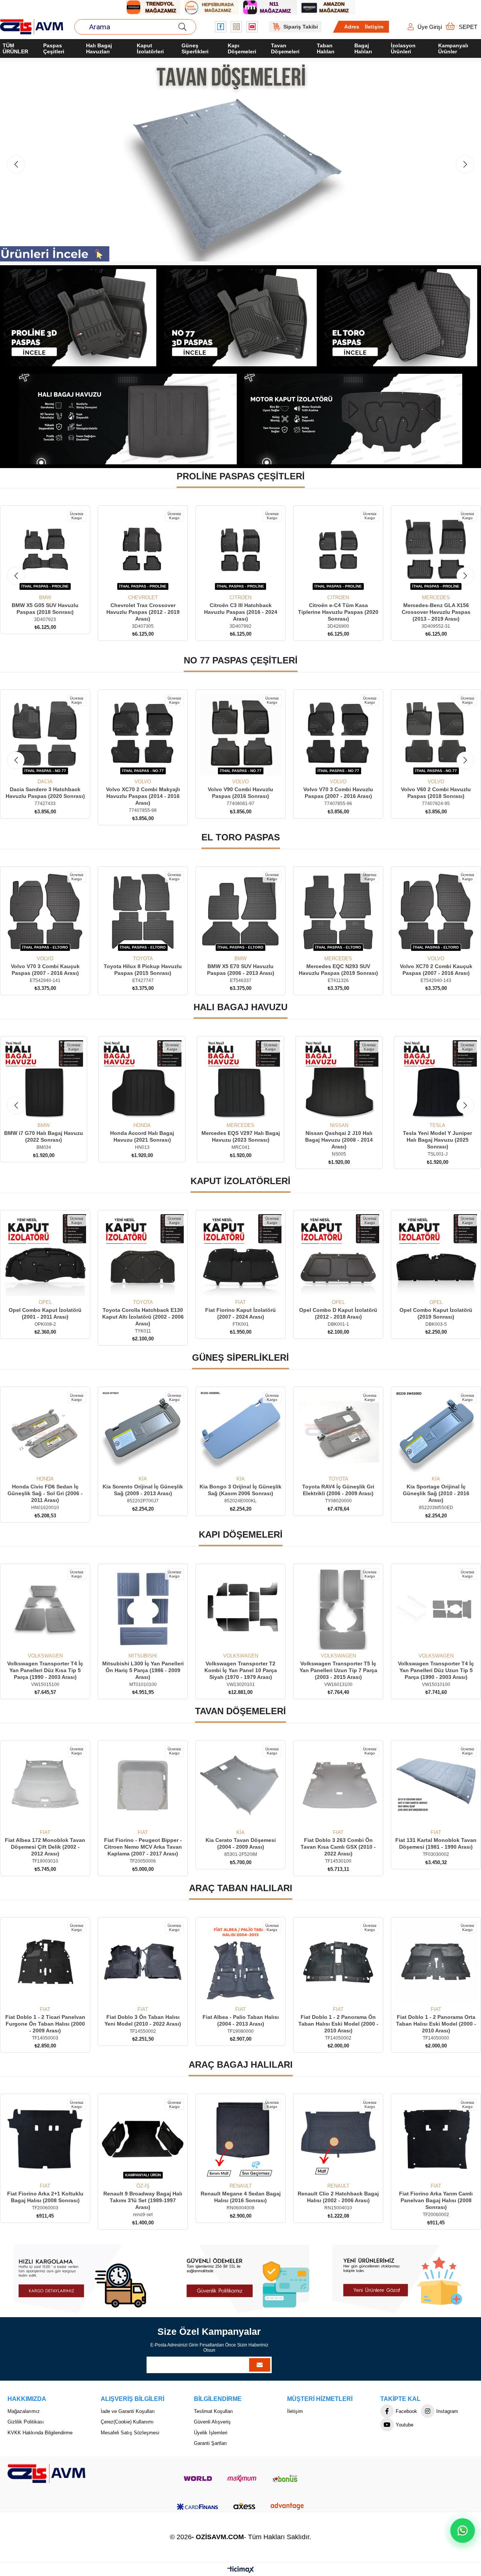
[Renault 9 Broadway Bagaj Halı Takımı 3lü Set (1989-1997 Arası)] (45, 2139)
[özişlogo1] (46, 2473)
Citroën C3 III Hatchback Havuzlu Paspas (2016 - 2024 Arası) (45, 612)
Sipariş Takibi (301, 27)
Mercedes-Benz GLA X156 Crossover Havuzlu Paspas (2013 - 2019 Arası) (241, 612)
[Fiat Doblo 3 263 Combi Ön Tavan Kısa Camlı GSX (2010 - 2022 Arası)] (143, 1785)
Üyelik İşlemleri (211, 2433)
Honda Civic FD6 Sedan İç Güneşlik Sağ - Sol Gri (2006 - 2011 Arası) (338, 1493)
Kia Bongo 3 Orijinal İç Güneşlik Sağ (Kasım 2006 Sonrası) (45, 1490)
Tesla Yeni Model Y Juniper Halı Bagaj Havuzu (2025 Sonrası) (240, 1140)
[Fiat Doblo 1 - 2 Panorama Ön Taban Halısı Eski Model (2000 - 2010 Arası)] (240, 1962)
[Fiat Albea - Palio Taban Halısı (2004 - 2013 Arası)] (143, 1962)
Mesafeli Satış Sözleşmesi (130, 2433)
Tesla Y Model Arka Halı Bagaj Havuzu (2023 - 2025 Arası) (339, 1136)
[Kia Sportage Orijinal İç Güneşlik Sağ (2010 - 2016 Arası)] (240, 1432)
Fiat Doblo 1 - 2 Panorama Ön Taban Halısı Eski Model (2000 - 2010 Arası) (241, 2024)
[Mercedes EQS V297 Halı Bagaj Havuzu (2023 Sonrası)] (44, 1080)
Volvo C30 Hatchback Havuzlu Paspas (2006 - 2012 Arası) (436, 793)
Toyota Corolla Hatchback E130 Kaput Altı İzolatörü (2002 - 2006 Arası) (45, 1317)
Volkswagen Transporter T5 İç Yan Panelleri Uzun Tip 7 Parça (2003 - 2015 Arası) (241, 1670)
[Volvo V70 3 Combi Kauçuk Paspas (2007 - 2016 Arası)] (338, 911)
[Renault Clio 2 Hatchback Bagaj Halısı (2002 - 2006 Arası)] (240, 2139)
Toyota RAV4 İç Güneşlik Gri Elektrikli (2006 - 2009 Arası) (143, 1490)
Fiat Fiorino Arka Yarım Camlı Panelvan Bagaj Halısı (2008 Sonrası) (338, 2200)
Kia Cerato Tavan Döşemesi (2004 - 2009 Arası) (45, 1843)
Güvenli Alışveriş (212, 2422)
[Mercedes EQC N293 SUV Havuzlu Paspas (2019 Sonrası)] (143, 911)
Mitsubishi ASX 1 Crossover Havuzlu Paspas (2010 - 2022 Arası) (436, 612)
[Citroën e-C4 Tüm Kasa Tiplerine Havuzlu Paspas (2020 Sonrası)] (143, 550)
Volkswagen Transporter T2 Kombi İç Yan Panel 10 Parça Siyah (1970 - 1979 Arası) (143, 1670)
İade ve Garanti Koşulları (128, 2411)
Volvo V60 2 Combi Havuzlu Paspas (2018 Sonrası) (338, 793)
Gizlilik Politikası (26, 2422)
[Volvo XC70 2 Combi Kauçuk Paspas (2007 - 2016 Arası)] (240, 911)
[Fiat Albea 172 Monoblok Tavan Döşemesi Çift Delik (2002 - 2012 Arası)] (338, 1785)
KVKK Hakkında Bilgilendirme (40, 2433)
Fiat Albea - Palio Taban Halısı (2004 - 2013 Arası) (143, 2020)
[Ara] (182, 27)
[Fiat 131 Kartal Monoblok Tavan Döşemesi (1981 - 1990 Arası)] (240, 1785)
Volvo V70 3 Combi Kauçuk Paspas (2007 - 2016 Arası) (338, 970)
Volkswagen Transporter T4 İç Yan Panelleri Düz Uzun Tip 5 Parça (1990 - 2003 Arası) (338, 1670)
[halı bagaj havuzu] (128, 419)
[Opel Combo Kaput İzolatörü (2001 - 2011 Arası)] (436, 1255)
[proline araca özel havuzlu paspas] (80, 318)
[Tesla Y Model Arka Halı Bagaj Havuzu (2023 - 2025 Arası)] (339, 1080)
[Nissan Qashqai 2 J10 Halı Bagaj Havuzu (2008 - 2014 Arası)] (142, 1080)
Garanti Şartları (210, 2443)
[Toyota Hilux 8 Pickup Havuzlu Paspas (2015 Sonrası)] (436, 911)
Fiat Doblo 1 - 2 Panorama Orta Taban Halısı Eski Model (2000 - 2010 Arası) (338, 2024)
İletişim (374, 27)
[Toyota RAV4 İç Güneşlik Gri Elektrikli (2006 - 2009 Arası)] (143, 1432)
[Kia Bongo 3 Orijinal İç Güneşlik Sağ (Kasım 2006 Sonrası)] (45, 1432)
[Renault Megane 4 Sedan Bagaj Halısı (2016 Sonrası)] (143, 2139)
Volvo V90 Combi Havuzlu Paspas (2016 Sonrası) (143, 793)
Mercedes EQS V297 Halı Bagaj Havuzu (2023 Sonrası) (44, 1136)
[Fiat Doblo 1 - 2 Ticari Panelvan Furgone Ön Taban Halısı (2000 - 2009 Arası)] (436, 1962)
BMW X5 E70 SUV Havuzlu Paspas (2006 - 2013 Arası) (45, 970)
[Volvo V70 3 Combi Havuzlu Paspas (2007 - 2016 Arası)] (240, 734)
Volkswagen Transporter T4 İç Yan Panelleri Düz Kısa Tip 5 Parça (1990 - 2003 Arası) (436, 1670)
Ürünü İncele (54, 581)
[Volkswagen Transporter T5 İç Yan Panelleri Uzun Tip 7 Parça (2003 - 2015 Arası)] (240, 1609)
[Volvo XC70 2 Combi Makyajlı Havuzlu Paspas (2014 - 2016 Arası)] (45, 734)
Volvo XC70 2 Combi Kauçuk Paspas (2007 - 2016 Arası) (241, 970)
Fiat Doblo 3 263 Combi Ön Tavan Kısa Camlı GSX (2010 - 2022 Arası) (143, 1847)
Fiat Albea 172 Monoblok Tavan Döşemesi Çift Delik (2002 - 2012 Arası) (338, 1847)
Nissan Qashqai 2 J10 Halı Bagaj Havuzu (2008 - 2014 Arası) (142, 1140)
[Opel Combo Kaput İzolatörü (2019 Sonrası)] (338, 1255)
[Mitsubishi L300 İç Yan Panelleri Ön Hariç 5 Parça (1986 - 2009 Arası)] (45, 1609)
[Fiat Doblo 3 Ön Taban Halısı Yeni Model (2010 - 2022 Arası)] (45, 1962)
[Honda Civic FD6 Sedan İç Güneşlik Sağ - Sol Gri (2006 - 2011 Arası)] (338, 1432)
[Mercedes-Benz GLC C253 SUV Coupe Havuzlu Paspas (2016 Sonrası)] (338, 550)
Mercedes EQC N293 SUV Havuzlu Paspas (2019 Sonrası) (143, 970)
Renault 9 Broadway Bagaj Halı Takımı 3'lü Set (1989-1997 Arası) (45, 2200)
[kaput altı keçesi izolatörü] (353, 419)
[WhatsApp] (463, 2531)
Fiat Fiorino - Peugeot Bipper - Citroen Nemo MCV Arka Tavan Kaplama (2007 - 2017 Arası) (436, 1847)
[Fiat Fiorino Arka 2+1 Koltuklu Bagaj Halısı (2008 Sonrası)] (436, 2139)
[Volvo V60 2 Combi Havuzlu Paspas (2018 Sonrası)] (338, 734)
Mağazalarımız (24, 2411)
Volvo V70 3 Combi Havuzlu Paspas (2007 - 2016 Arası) (240, 793)
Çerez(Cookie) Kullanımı (127, 2422)
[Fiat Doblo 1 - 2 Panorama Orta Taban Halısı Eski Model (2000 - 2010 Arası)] (338, 1962)
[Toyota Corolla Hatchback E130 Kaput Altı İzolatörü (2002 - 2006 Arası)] (45, 1255)
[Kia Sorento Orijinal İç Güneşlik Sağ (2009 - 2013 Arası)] (436, 1432)
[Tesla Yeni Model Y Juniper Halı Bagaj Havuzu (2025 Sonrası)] (240, 1080)
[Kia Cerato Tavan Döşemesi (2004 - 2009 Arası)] (45, 1785)
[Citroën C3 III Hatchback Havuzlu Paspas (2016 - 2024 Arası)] (45, 550)
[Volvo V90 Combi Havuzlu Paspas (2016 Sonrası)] (143, 734)
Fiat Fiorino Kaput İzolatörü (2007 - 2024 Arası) (143, 1313)
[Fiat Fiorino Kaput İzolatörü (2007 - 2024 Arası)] (143, 1255)
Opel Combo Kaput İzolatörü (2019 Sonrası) (338, 1313)
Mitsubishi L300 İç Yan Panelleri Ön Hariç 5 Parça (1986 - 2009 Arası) (45, 1670)
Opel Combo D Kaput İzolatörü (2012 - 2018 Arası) (240, 1313)
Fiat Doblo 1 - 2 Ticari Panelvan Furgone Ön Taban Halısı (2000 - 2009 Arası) (436, 2024)
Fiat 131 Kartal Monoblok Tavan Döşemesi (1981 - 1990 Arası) (240, 1843)
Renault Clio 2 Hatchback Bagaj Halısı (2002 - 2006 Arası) (240, 2197)
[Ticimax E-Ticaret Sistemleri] (241, 2570)
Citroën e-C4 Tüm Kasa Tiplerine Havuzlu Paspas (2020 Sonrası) (143, 612)
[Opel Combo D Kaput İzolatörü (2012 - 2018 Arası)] (240, 1255)
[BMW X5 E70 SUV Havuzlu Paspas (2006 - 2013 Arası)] (45, 911)
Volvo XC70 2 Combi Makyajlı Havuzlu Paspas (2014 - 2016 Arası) (45, 796)
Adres (352, 27)
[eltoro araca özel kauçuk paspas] (401, 318)
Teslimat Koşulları (213, 2411)
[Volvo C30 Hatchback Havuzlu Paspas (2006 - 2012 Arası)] (436, 734)
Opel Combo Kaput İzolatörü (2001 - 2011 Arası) (436, 1313)
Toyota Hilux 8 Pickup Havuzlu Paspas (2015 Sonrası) (436, 970)
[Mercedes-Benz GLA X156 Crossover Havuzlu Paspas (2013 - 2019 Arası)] (240, 550)
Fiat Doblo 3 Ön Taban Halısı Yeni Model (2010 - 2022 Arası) (45, 2020)
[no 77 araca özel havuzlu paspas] (241, 318)
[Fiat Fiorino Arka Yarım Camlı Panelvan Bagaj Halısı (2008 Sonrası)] (338, 2139)
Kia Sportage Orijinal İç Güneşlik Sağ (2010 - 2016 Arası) (241, 1493)
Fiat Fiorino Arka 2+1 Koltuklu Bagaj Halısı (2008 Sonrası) (436, 2197)
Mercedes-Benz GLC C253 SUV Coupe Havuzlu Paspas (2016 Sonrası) (338, 612)
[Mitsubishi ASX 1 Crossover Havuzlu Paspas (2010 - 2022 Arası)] (436, 550)
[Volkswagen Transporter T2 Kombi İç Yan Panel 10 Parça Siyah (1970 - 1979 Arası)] (143, 1609)
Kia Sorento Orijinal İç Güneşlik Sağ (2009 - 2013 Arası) (436, 1490)
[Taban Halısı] (240, 162)
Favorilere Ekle (37, 581)
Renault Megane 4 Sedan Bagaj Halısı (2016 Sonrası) (143, 2197)
